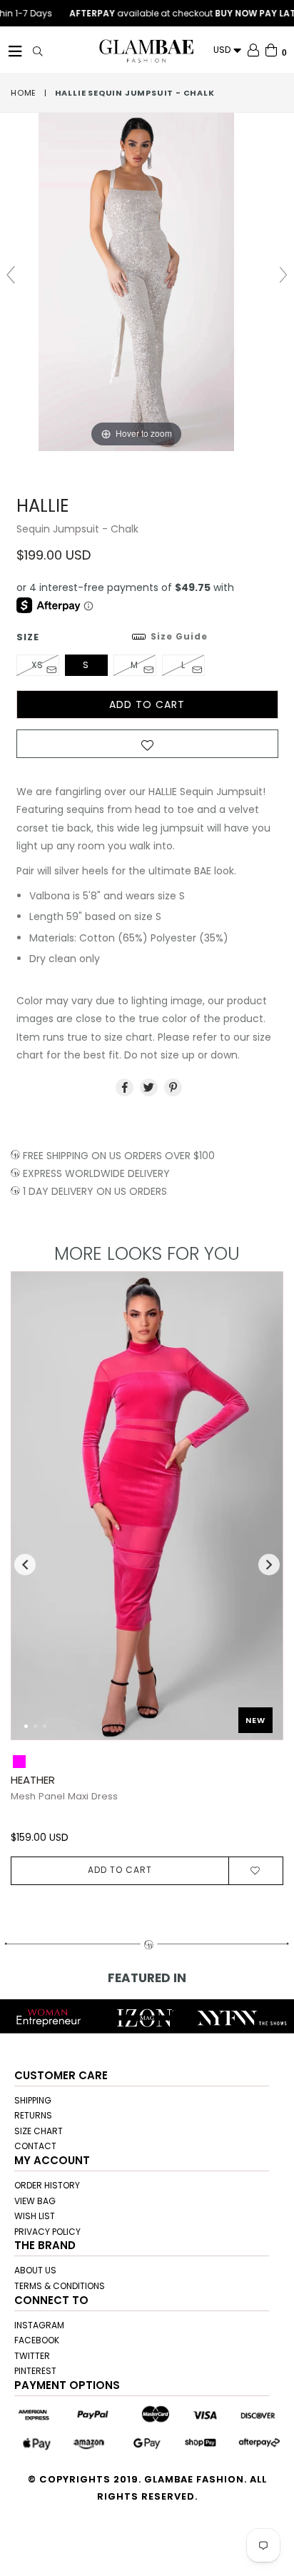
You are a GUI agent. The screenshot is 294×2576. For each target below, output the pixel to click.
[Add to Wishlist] (147, 748)
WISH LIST (35, 2216)
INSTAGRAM (39, 2325)
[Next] (260, 1513)
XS (37, 665)
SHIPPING (33, 2100)
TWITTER (32, 2356)
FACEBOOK (37, 2340)
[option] (142, 1578)
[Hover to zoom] (147, 281)
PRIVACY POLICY (47, 2232)
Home (24, 93)
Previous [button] (25, 1565)
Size (112, 637)
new (255, 1720)
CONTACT (35, 2146)
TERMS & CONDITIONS (60, 2286)
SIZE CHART (39, 2131)
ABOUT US (35, 2270)
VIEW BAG (35, 2201)
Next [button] (269, 1565)
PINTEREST (35, 2371)
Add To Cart (120, 1870)
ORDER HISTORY (47, 2185)
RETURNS (33, 2115)
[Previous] (34, 1513)
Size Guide (179, 636)
